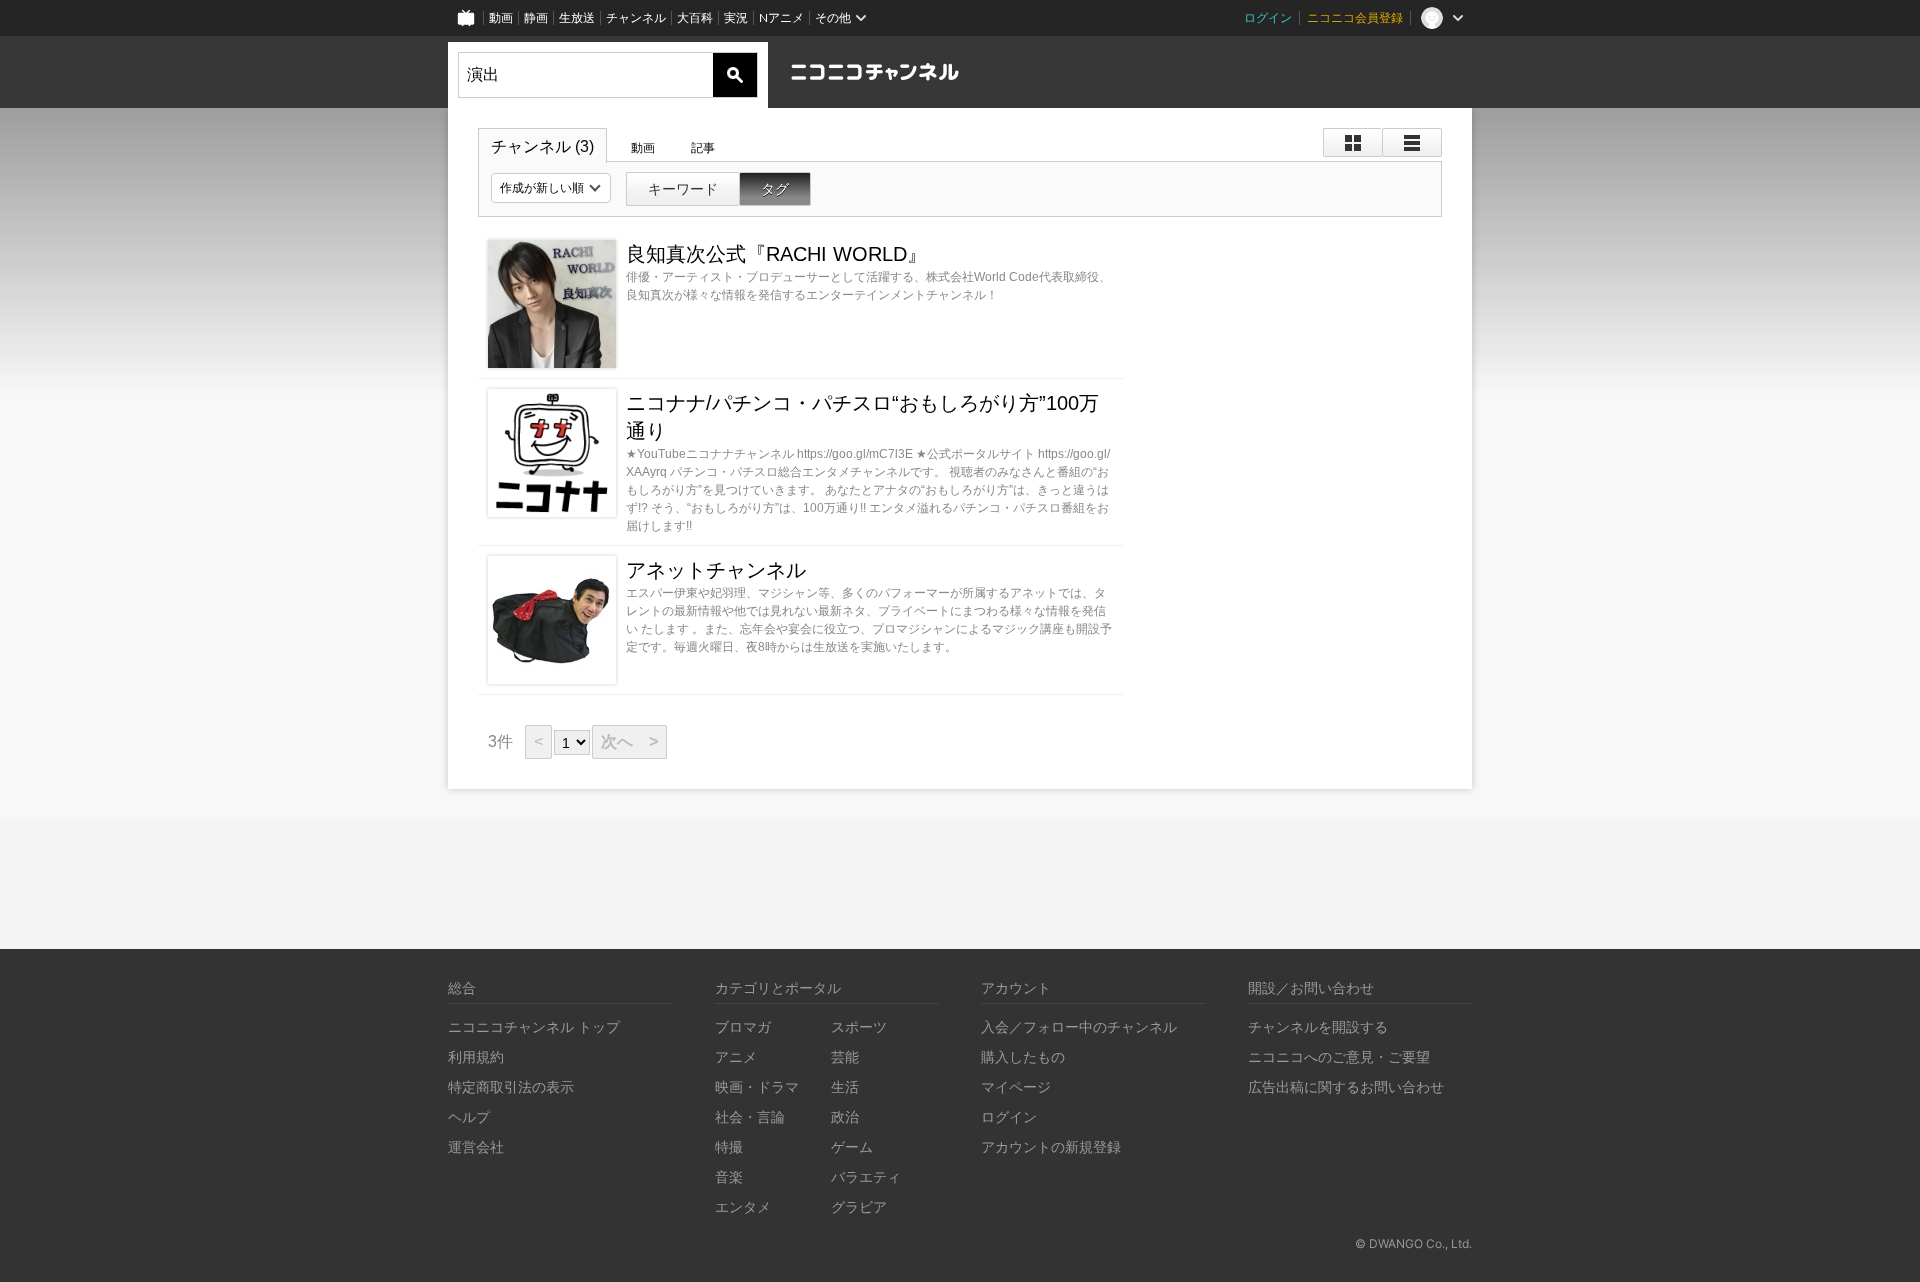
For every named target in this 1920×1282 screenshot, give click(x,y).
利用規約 (476, 1056)
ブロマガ (743, 1026)
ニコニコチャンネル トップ (534, 1026)
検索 (735, 75)
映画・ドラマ (757, 1086)
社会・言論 (750, 1116)
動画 (501, 17)
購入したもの (1023, 1056)
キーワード (683, 189)
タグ (775, 189)
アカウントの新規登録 (1051, 1146)
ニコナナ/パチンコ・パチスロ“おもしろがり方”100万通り (862, 417)
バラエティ (866, 1176)
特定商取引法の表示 (511, 1086)
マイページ (1016, 1086)
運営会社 (476, 1146)
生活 (845, 1086)
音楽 (729, 1176)
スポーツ (859, 1026)
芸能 (845, 1056)
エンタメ (743, 1206)
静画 (536, 17)
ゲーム (852, 1146)
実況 (736, 17)
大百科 (695, 17)
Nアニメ (781, 17)
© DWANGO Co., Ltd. (1413, 1243)
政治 (845, 1116)
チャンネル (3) (542, 146)
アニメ (736, 1056)
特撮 (729, 1146)
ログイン (1268, 17)
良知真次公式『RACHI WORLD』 (776, 254)
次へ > (629, 741)
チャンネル (636, 17)
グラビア (859, 1206)
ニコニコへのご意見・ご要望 (1339, 1056)
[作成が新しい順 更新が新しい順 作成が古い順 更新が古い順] (551, 188)
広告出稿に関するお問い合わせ (1346, 1086)
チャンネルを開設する (1318, 1026)
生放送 (577, 17)
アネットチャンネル (716, 570)
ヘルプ (469, 1116)
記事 (703, 148)
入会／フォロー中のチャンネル (1079, 1026)
